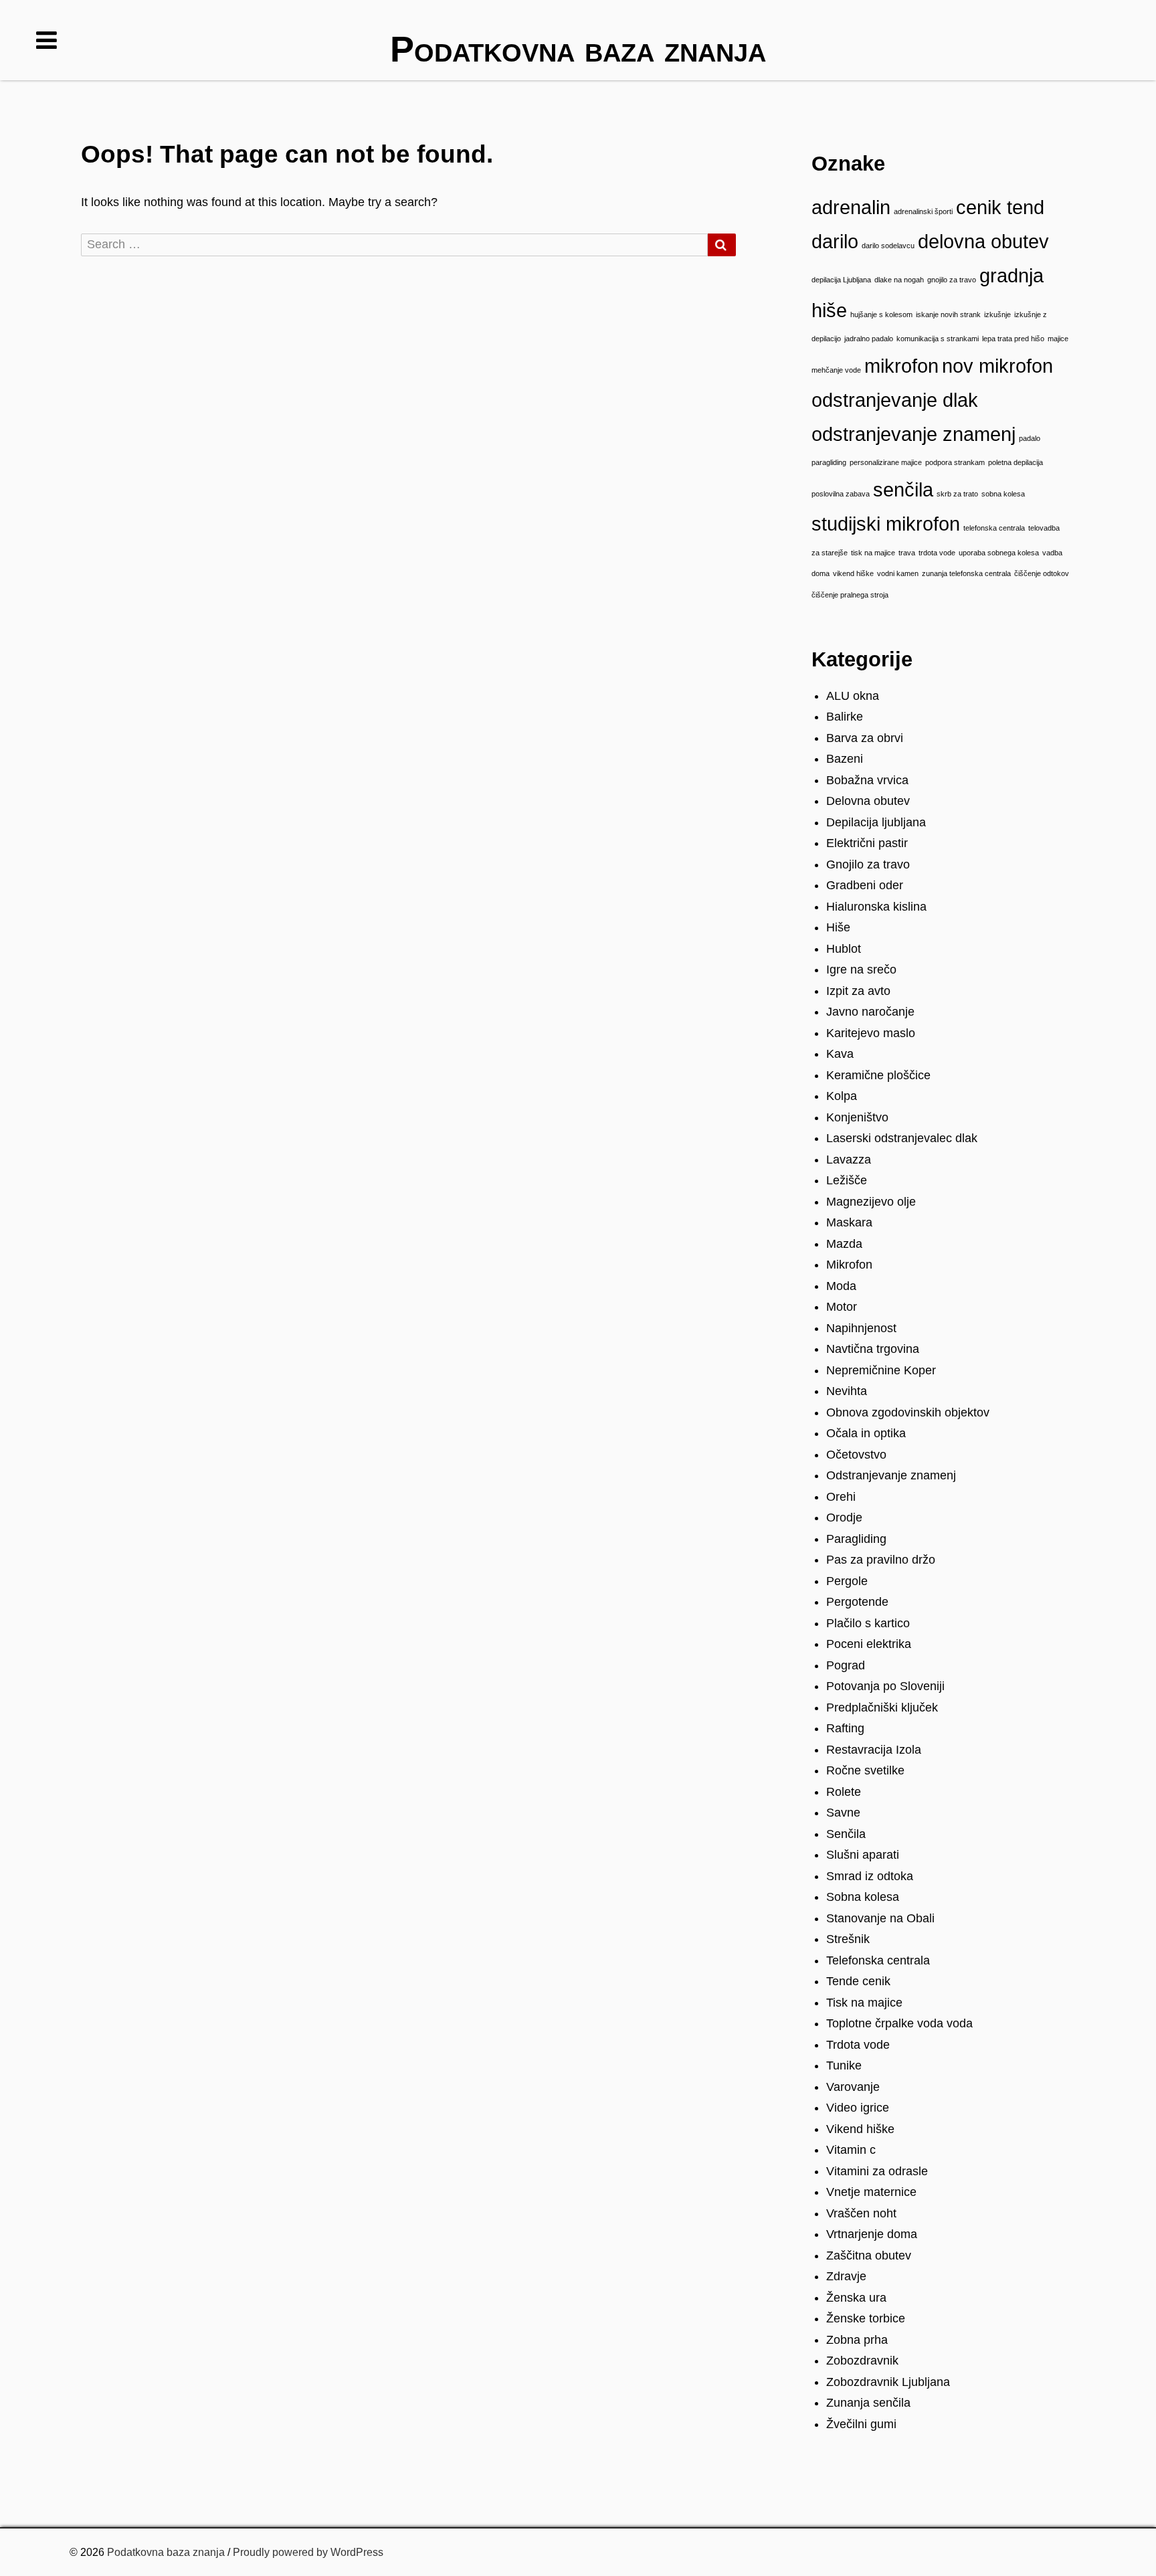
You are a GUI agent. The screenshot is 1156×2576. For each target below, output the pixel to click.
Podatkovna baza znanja (166, 2552)
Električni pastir (867, 843)
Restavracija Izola (874, 1750)
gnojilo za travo (952, 280)
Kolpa (842, 1096)
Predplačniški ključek (882, 1708)
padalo (1030, 438)
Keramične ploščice (878, 1075)
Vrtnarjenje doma (872, 2234)
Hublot (844, 949)
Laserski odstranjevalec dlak (902, 1138)
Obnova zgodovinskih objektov (908, 1412)
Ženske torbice (866, 2318)
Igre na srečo (861, 970)
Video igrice (858, 2108)
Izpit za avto (858, 991)
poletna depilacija (1016, 462)
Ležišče (847, 1180)
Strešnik (848, 1939)
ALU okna (853, 696)
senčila (903, 489)
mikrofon (901, 366)
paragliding (829, 462)
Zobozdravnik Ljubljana (888, 2382)
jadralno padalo (869, 339)
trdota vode (937, 553)
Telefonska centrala (878, 1960)
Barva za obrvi (865, 738)
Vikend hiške (860, 2129)
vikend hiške (853, 573)
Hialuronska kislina (876, 907)
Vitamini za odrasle (877, 2171)
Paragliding (856, 1539)
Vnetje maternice (871, 2192)
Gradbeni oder (865, 885)
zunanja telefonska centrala (966, 573)
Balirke (845, 717)
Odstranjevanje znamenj (891, 1475)
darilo (835, 241)
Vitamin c (851, 2150)
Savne (843, 1813)
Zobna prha (857, 2340)
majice (1058, 339)
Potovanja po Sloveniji (885, 1686)
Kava (840, 1054)
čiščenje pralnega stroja (850, 595)
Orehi (841, 1497)
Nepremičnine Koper (881, 1370)
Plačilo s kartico (868, 1623)
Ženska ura (856, 2298)
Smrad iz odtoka (870, 1876)
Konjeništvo (857, 1117)
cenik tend (1000, 207)
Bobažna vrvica (867, 780)
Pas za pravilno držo (881, 1560)
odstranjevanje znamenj (913, 434)
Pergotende (857, 1602)
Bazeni (845, 759)
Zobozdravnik (862, 2361)
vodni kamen (898, 573)
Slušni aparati (863, 1855)
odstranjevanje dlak (895, 400)
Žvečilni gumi (861, 2424)
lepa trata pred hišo (1013, 339)
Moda (841, 1286)
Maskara (849, 1222)
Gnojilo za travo (868, 864)
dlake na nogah (899, 280)
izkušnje (997, 314)
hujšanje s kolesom (881, 314)
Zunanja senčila (868, 2403)
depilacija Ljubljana (841, 280)
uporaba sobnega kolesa (999, 553)
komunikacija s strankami (938, 339)
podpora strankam (955, 462)
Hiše (838, 927)
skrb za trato (957, 494)
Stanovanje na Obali (880, 1918)
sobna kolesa (1003, 494)
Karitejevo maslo (871, 1033)
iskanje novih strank (948, 314)
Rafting (845, 1728)
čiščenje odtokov (1042, 573)
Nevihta (847, 1391)
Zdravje (846, 2276)
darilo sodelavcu (888, 246)
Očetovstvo (856, 1455)
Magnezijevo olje (871, 1202)
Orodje (844, 1517)
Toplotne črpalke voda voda (899, 2023)
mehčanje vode (836, 370)
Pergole (847, 1581)
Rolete (844, 1792)
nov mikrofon (997, 366)
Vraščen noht (861, 2213)
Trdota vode (858, 2045)
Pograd (846, 1665)
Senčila (846, 1834)
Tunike (844, 2065)
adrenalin (851, 207)
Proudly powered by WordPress (308, 2552)
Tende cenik (858, 1981)
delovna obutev (983, 241)
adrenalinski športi (923, 211)
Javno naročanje (870, 1012)
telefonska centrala (994, 528)
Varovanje (853, 2087)
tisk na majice (873, 553)
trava (907, 553)
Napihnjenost (861, 1328)
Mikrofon (849, 1265)
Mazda (844, 1244)
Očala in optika (866, 1433)
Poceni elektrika (869, 1644)
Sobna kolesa (863, 1897)
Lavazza (849, 1160)
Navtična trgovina (873, 1349)
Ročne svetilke (865, 1770)
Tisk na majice (864, 2003)
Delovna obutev (868, 801)
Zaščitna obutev (869, 2256)
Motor (842, 1307)
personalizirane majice (886, 462)
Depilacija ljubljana (876, 822)
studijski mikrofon (886, 524)
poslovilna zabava (841, 494)
